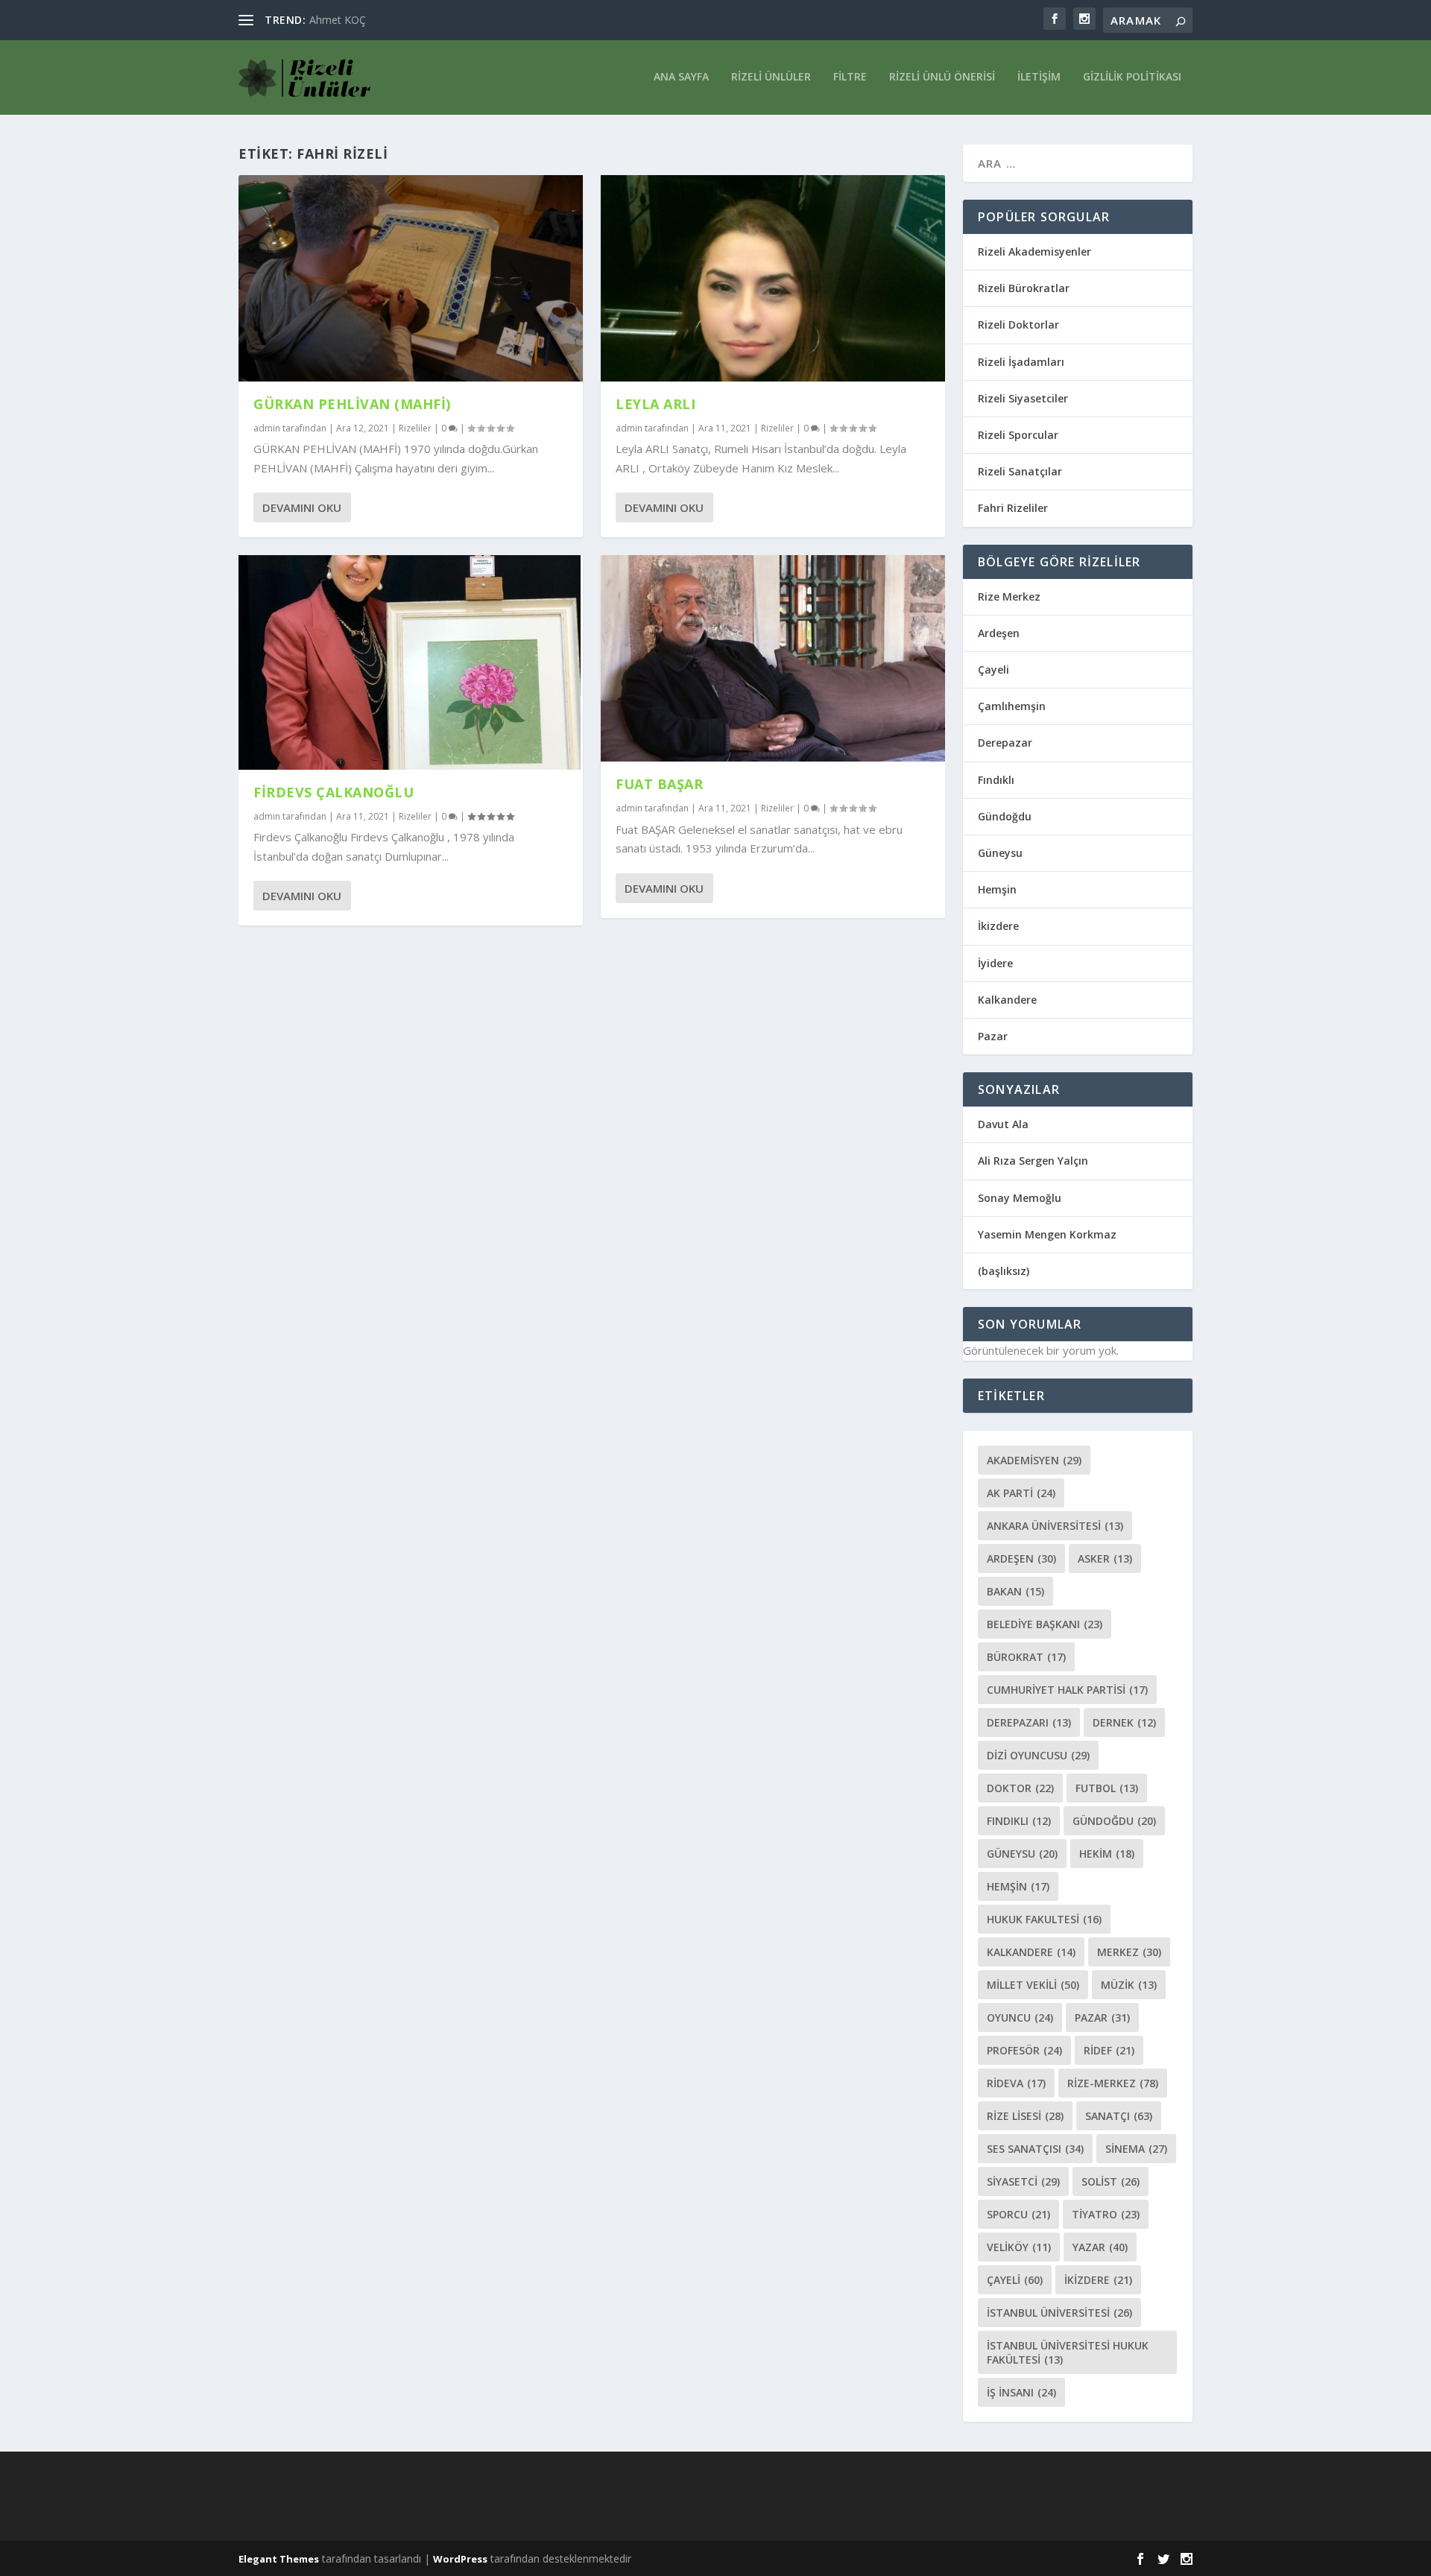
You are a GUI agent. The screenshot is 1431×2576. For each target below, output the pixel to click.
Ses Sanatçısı (1035, 2149)
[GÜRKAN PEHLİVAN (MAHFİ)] (411, 278)
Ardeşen (999, 633)
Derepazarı (1029, 1722)
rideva (1016, 2083)
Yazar (1100, 2247)
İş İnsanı (1021, 2392)
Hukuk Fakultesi (1044, 1919)
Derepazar (1005, 743)
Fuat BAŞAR (659, 784)
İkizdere (998, 926)
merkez (1129, 1952)
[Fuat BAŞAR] (773, 658)
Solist (1111, 2181)
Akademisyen (1034, 1460)
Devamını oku (302, 507)
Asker (1105, 1558)
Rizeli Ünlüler (771, 77)
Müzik (1129, 1985)
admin (267, 428)
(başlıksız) (1004, 1271)
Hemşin (997, 889)
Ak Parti (1021, 1493)
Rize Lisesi (1025, 2116)
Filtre (850, 77)
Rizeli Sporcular (1018, 435)
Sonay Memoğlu (1021, 1198)
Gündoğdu (1005, 816)
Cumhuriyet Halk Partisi (1067, 1690)
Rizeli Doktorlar (1018, 325)
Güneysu (1000, 853)
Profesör (1024, 2050)
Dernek (1124, 1722)
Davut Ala (1003, 1124)
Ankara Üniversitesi (1055, 1526)
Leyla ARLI (656, 404)
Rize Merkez (1009, 596)
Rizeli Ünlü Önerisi (942, 77)
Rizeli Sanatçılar (1020, 471)
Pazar (993, 1036)
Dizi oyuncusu (1038, 1755)
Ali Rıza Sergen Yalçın (1033, 1161)
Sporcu (1018, 2214)
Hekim (1107, 1854)
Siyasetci (1023, 2181)
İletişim (1039, 77)
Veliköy (1019, 2247)
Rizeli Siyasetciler (1023, 398)
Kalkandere (1007, 1000)
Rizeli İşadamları (1021, 362)
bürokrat (1026, 1657)
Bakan (1015, 1591)
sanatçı (1119, 2116)
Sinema (1136, 2149)
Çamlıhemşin (1012, 706)
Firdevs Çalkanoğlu (334, 792)
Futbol (1107, 1788)
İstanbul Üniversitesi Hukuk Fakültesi (1068, 2352)
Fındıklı (996, 780)
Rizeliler (415, 428)
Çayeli (994, 670)
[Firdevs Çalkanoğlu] (411, 662)
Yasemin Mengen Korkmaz (1047, 1234)
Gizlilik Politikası (1132, 77)
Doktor (1020, 1788)
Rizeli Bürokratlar (1024, 288)
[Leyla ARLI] (773, 278)
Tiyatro (1106, 2214)
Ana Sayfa (681, 77)
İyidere (995, 963)
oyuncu (1020, 2018)
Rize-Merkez (1113, 2083)
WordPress (460, 2559)
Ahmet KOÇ (338, 20)
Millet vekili (1033, 1985)
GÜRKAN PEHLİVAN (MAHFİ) (352, 404)
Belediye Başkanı (1045, 1624)
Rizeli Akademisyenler (1034, 251)
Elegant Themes (279, 2559)
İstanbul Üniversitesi (1059, 2313)
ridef (1109, 2050)
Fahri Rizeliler (1013, 508)
